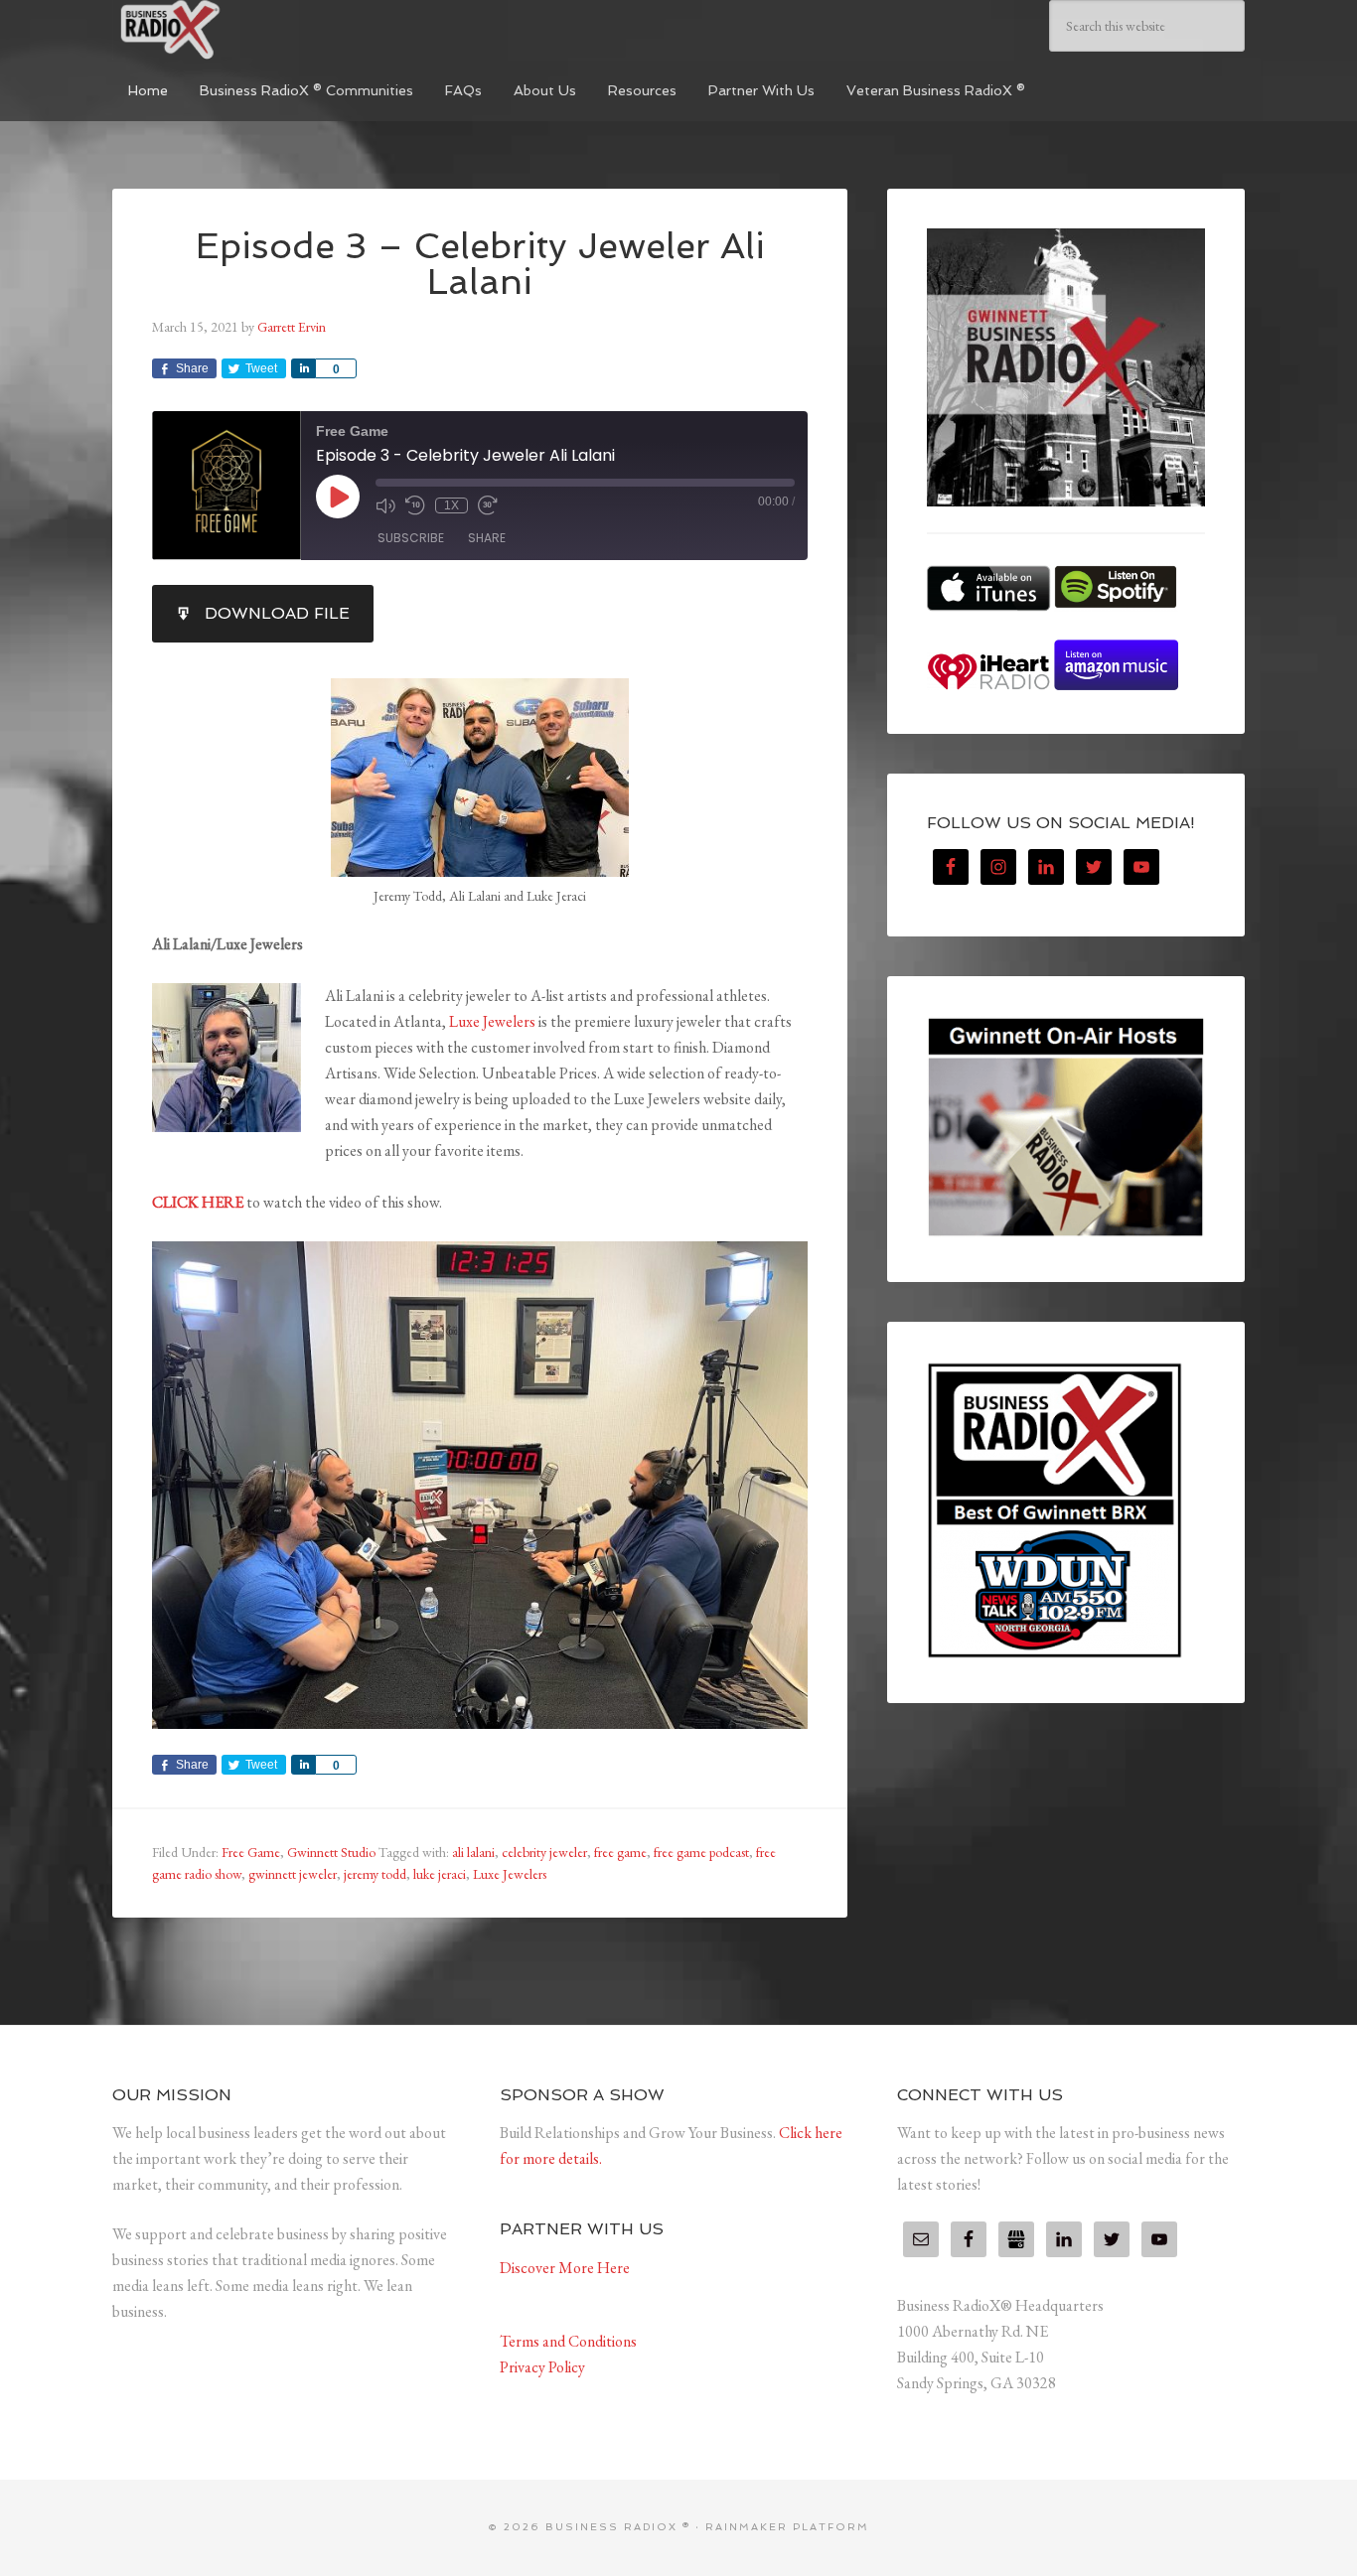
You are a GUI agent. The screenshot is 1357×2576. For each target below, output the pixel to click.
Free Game (251, 1852)
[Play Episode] (338, 497)
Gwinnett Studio (331, 1852)
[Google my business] (1016, 2239)
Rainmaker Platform (787, 2527)
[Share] (303, 368)
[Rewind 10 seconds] (415, 505)
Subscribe (411, 538)
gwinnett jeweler (293, 1874)
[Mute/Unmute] (385, 505)
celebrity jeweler (544, 1852)
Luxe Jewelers (492, 1021)
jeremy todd (375, 1874)
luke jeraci (440, 1874)
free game (620, 1852)
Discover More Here (565, 2268)
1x (452, 505)
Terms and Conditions (568, 2341)
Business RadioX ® (261, 30)
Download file (277, 613)
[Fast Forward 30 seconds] (488, 505)
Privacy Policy (542, 2367)
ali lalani (473, 1852)
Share (487, 538)
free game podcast (701, 1852)
